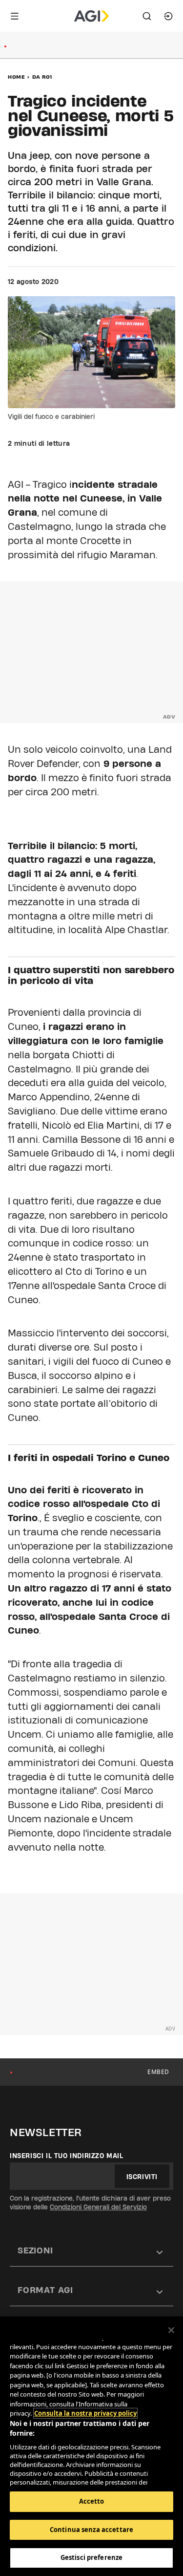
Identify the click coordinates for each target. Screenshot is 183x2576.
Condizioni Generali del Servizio (98, 2207)
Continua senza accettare (91, 2530)
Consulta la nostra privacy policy (85, 2413)
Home (16, 77)
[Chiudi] (171, 2330)
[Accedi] (168, 16)
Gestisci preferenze (91, 2557)
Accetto (92, 2501)
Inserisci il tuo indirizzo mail (67, 2156)
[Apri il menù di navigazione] (15, 16)
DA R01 (42, 77)
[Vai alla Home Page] (91, 16)
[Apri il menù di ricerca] (147, 16)
